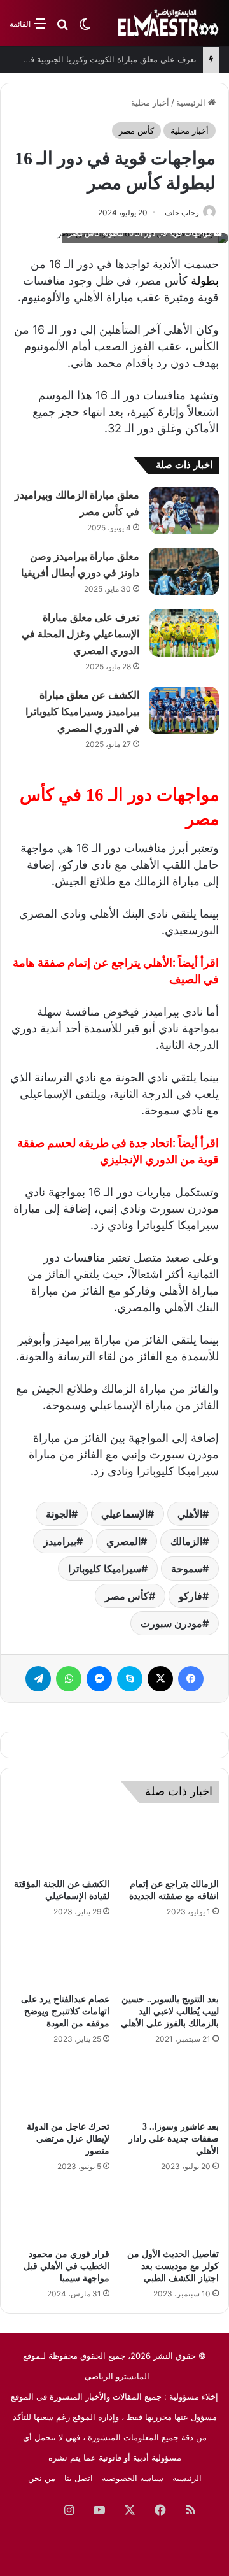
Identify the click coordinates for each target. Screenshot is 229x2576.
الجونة (59, 1514)
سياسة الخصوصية (133, 2478)
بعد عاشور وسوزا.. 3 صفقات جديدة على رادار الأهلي (174, 2139)
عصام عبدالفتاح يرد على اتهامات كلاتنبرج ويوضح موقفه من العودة (65, 2011)
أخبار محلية (150, 103)
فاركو (191, 1596)
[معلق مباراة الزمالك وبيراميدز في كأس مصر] (184, 510)
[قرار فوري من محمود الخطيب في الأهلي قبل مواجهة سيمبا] (60, 2214)
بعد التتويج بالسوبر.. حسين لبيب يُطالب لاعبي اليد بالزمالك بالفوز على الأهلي (170, 2011)
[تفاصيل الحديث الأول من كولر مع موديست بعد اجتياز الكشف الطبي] (169, 2214)
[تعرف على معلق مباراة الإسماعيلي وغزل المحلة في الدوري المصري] (184, 633)
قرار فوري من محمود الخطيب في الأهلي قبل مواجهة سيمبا (66, 2266)
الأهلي (190, 1514)
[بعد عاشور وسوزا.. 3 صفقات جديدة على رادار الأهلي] (169, 2086)
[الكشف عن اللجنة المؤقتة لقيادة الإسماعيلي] (60, 1844)
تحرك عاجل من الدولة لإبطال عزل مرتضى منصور (68, 2139)
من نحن (42, 2478)
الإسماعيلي (124, 1514)
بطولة (205, 281)
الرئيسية (192, 103)
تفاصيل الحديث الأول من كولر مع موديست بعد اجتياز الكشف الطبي (173, 2266)
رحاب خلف (182, 212)
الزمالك (186, 1541)
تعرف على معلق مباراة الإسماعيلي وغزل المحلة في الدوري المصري (80, 634)
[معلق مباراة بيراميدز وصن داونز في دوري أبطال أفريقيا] (184, 572)
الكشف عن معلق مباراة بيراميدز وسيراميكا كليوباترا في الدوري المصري (82, 712)
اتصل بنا (79, 2478)
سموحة (187, 1569)
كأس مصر (136, 131)
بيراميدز (60, 1541)
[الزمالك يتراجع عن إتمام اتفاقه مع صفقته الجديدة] (169, 1844)
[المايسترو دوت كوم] (169, 23)
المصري (123, 1541)
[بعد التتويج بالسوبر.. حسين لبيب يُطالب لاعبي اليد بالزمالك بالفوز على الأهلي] (169, 1959)
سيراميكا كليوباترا (105, 1569)
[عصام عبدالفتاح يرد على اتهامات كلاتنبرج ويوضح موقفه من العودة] (60, 1959)
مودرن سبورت (171, 1623)
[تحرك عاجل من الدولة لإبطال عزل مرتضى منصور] (60, 2086)
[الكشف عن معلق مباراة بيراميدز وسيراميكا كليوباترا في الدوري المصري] (184, 710)
